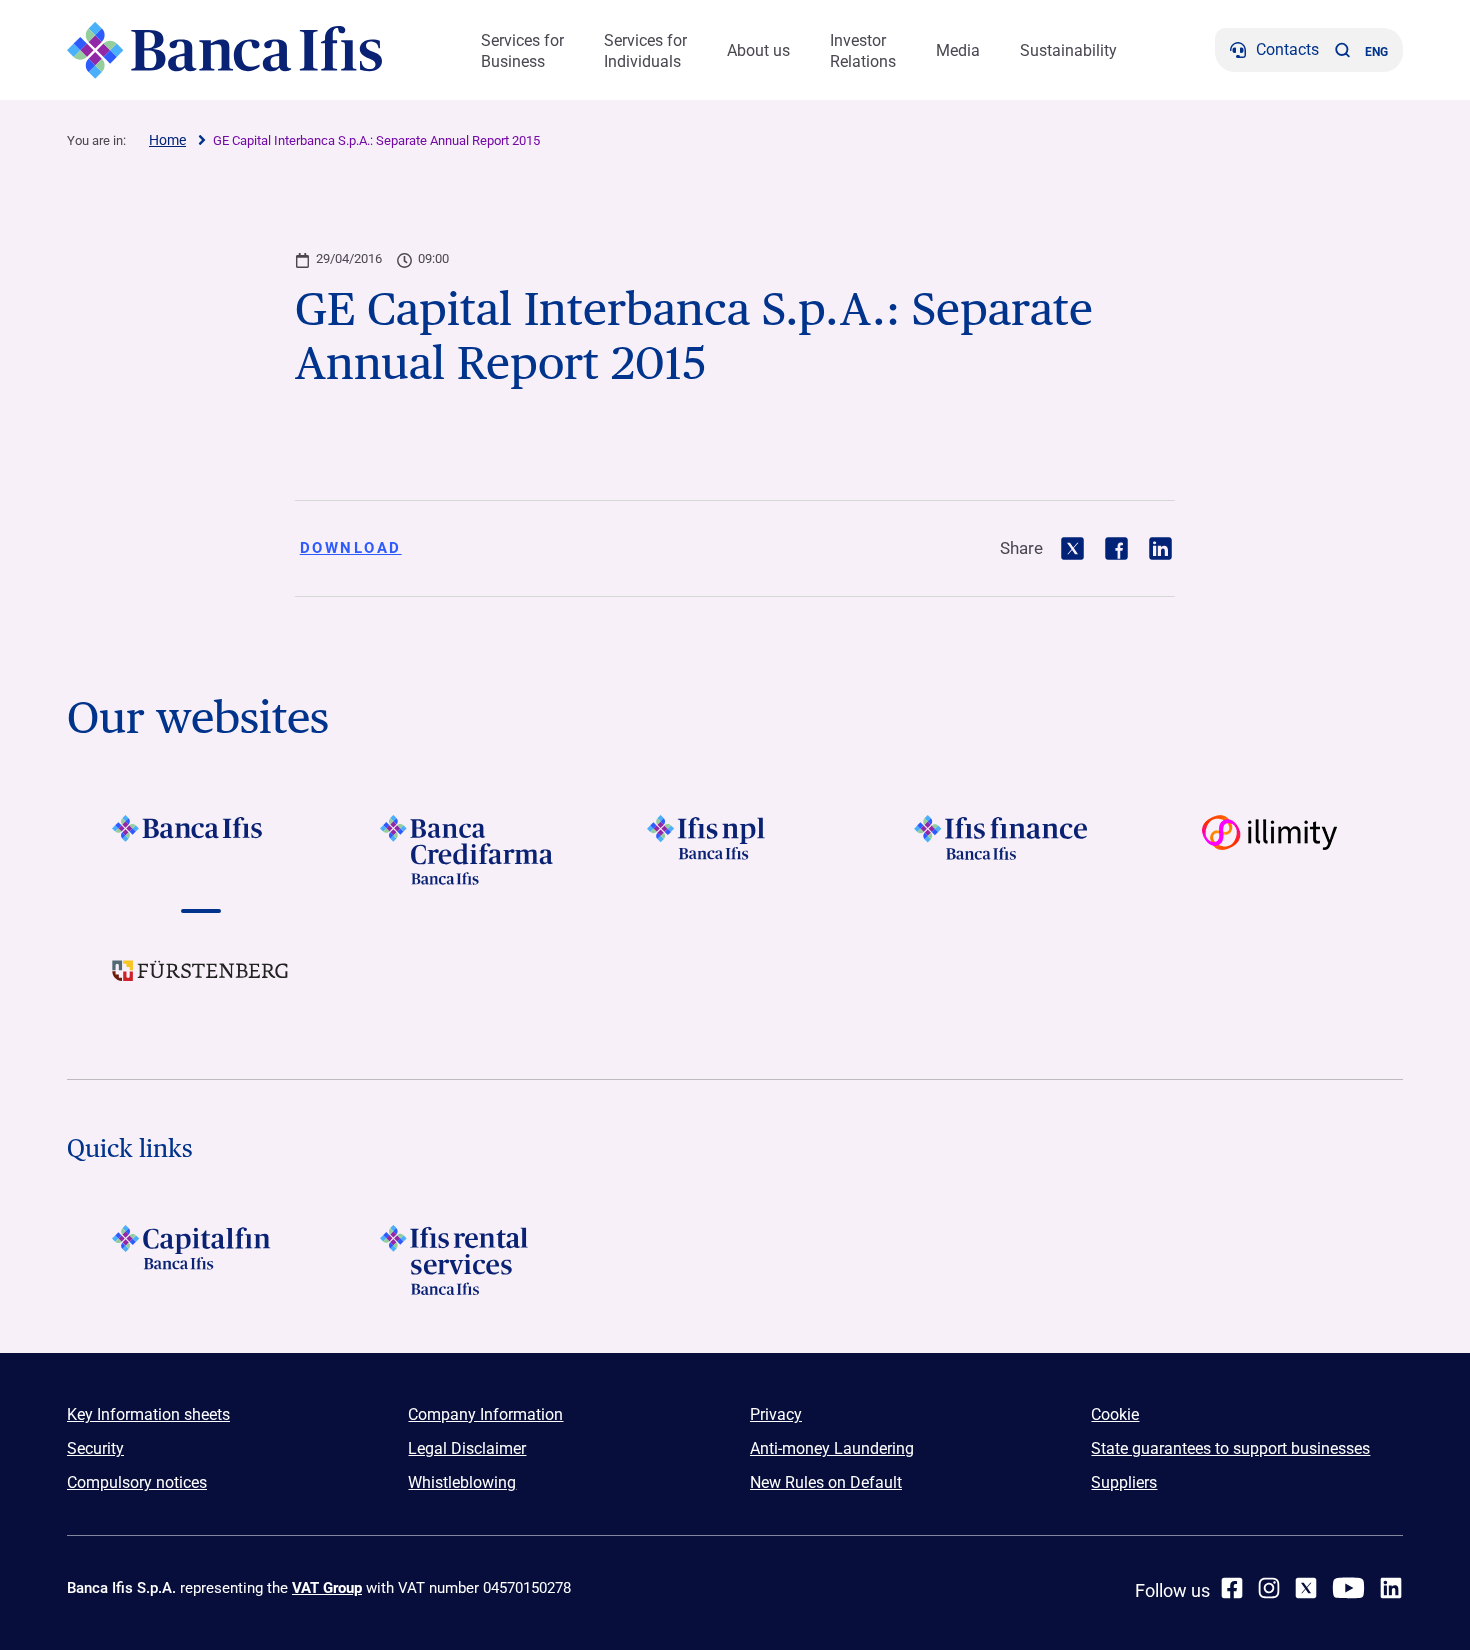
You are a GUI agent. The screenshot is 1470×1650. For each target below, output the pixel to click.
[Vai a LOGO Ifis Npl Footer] (734, 850)
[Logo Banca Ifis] (224, 50)
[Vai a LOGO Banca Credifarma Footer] (467, 850)
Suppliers (1124, 1482)
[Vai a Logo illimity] (1269, 850)
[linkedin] (1391, 1588)
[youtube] (1348, 1588)
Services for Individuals (645, 51)
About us (758, 50)
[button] (1342, 50)
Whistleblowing (462, 1482)
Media (958, 50)
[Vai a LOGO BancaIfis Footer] (200, 850)
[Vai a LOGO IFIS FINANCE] (1002, 850)
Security (95, 1448)
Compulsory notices (137, 1482)
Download (351, 548)
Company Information (485, 1414)
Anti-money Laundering (832, 1448)
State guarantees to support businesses (1230, 1448)
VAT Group (327, 1588)
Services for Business (522, 51)
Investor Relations (863, 51)
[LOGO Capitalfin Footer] (200, 1260)
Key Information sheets (148, 1414)
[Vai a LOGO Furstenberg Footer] (200, 986)
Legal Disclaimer (467, 1448)
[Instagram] (1269, 1588)
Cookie (1115, 1414)
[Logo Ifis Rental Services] (467, 1260)
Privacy (776, 1414)
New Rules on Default (826, 1482)
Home (167, 140)
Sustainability (1068, 50)
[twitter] (1306, 1588)
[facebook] (1232, 1588)
